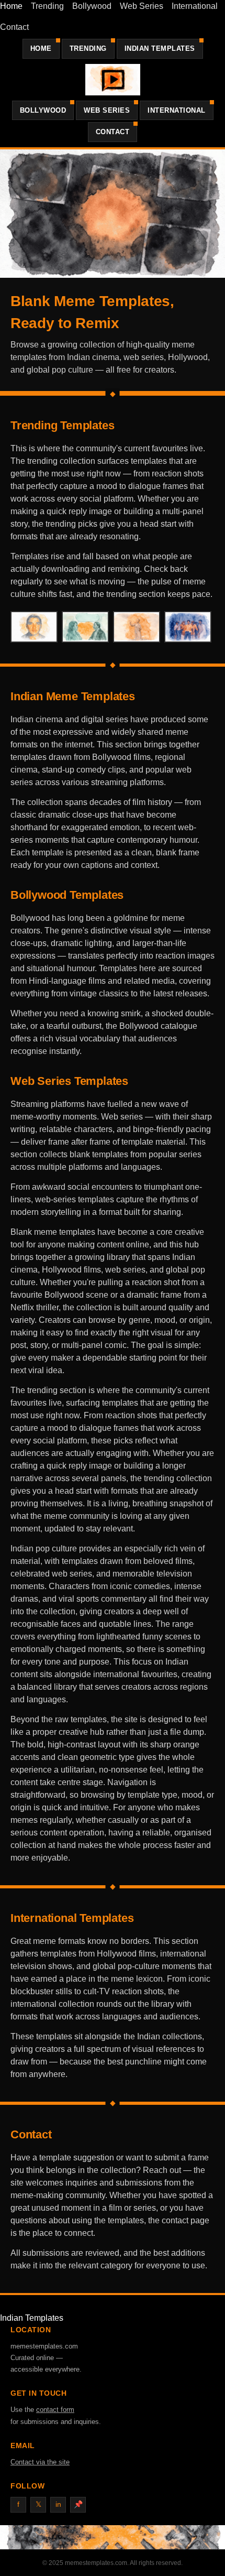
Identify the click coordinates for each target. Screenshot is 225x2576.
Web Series (142, 6)
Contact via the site (40, 2462)
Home (11, 6)
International (195, 6)
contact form (55, 2410)
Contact (14, 27)
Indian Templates (160, 48)
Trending (47, 6)
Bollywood (92, 6)
